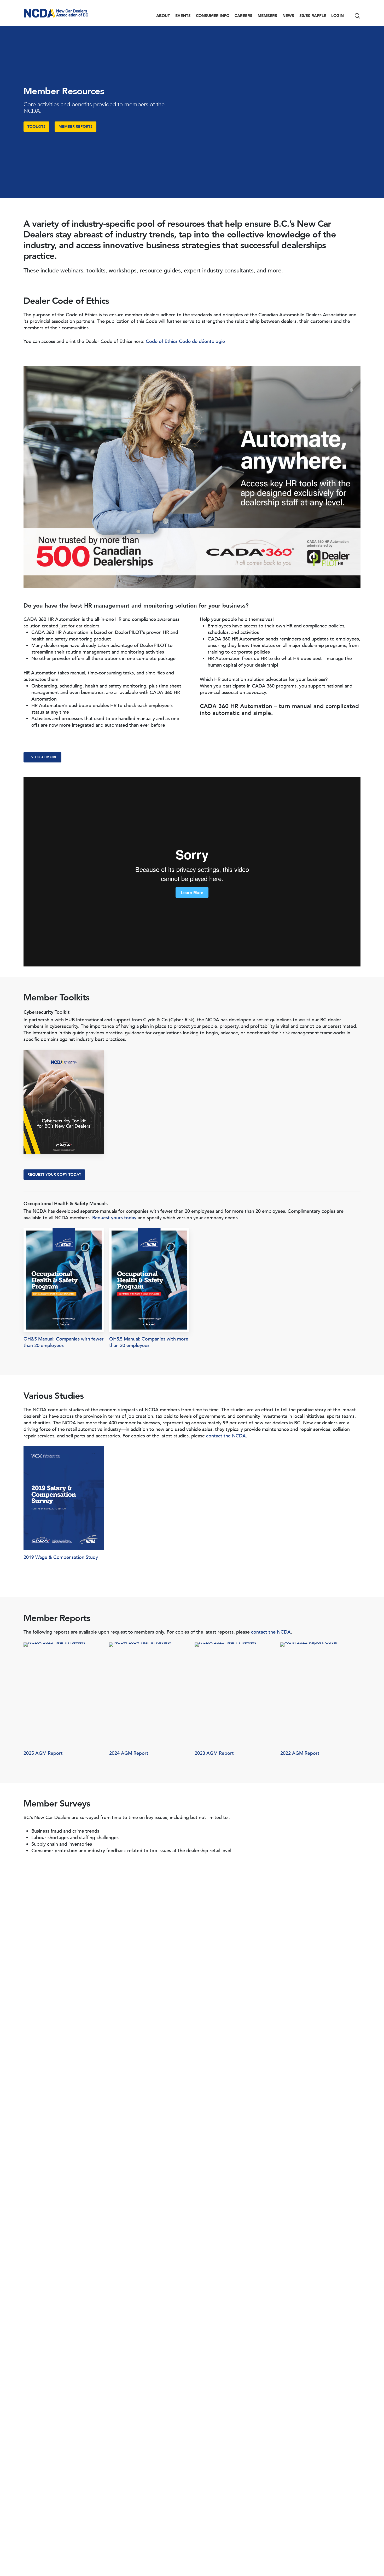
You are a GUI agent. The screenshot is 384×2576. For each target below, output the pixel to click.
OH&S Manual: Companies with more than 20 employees (149, 1342)
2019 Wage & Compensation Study (61, 1557)
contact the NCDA (226, 1436)
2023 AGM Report (214, 1753)
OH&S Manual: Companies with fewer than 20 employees (64, 1342)
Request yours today (114, 1218)
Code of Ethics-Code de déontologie (185, 342)
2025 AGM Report (43, 1753)
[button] (36, 127)
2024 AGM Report (129, 1753)
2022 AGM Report (300, 1753)
